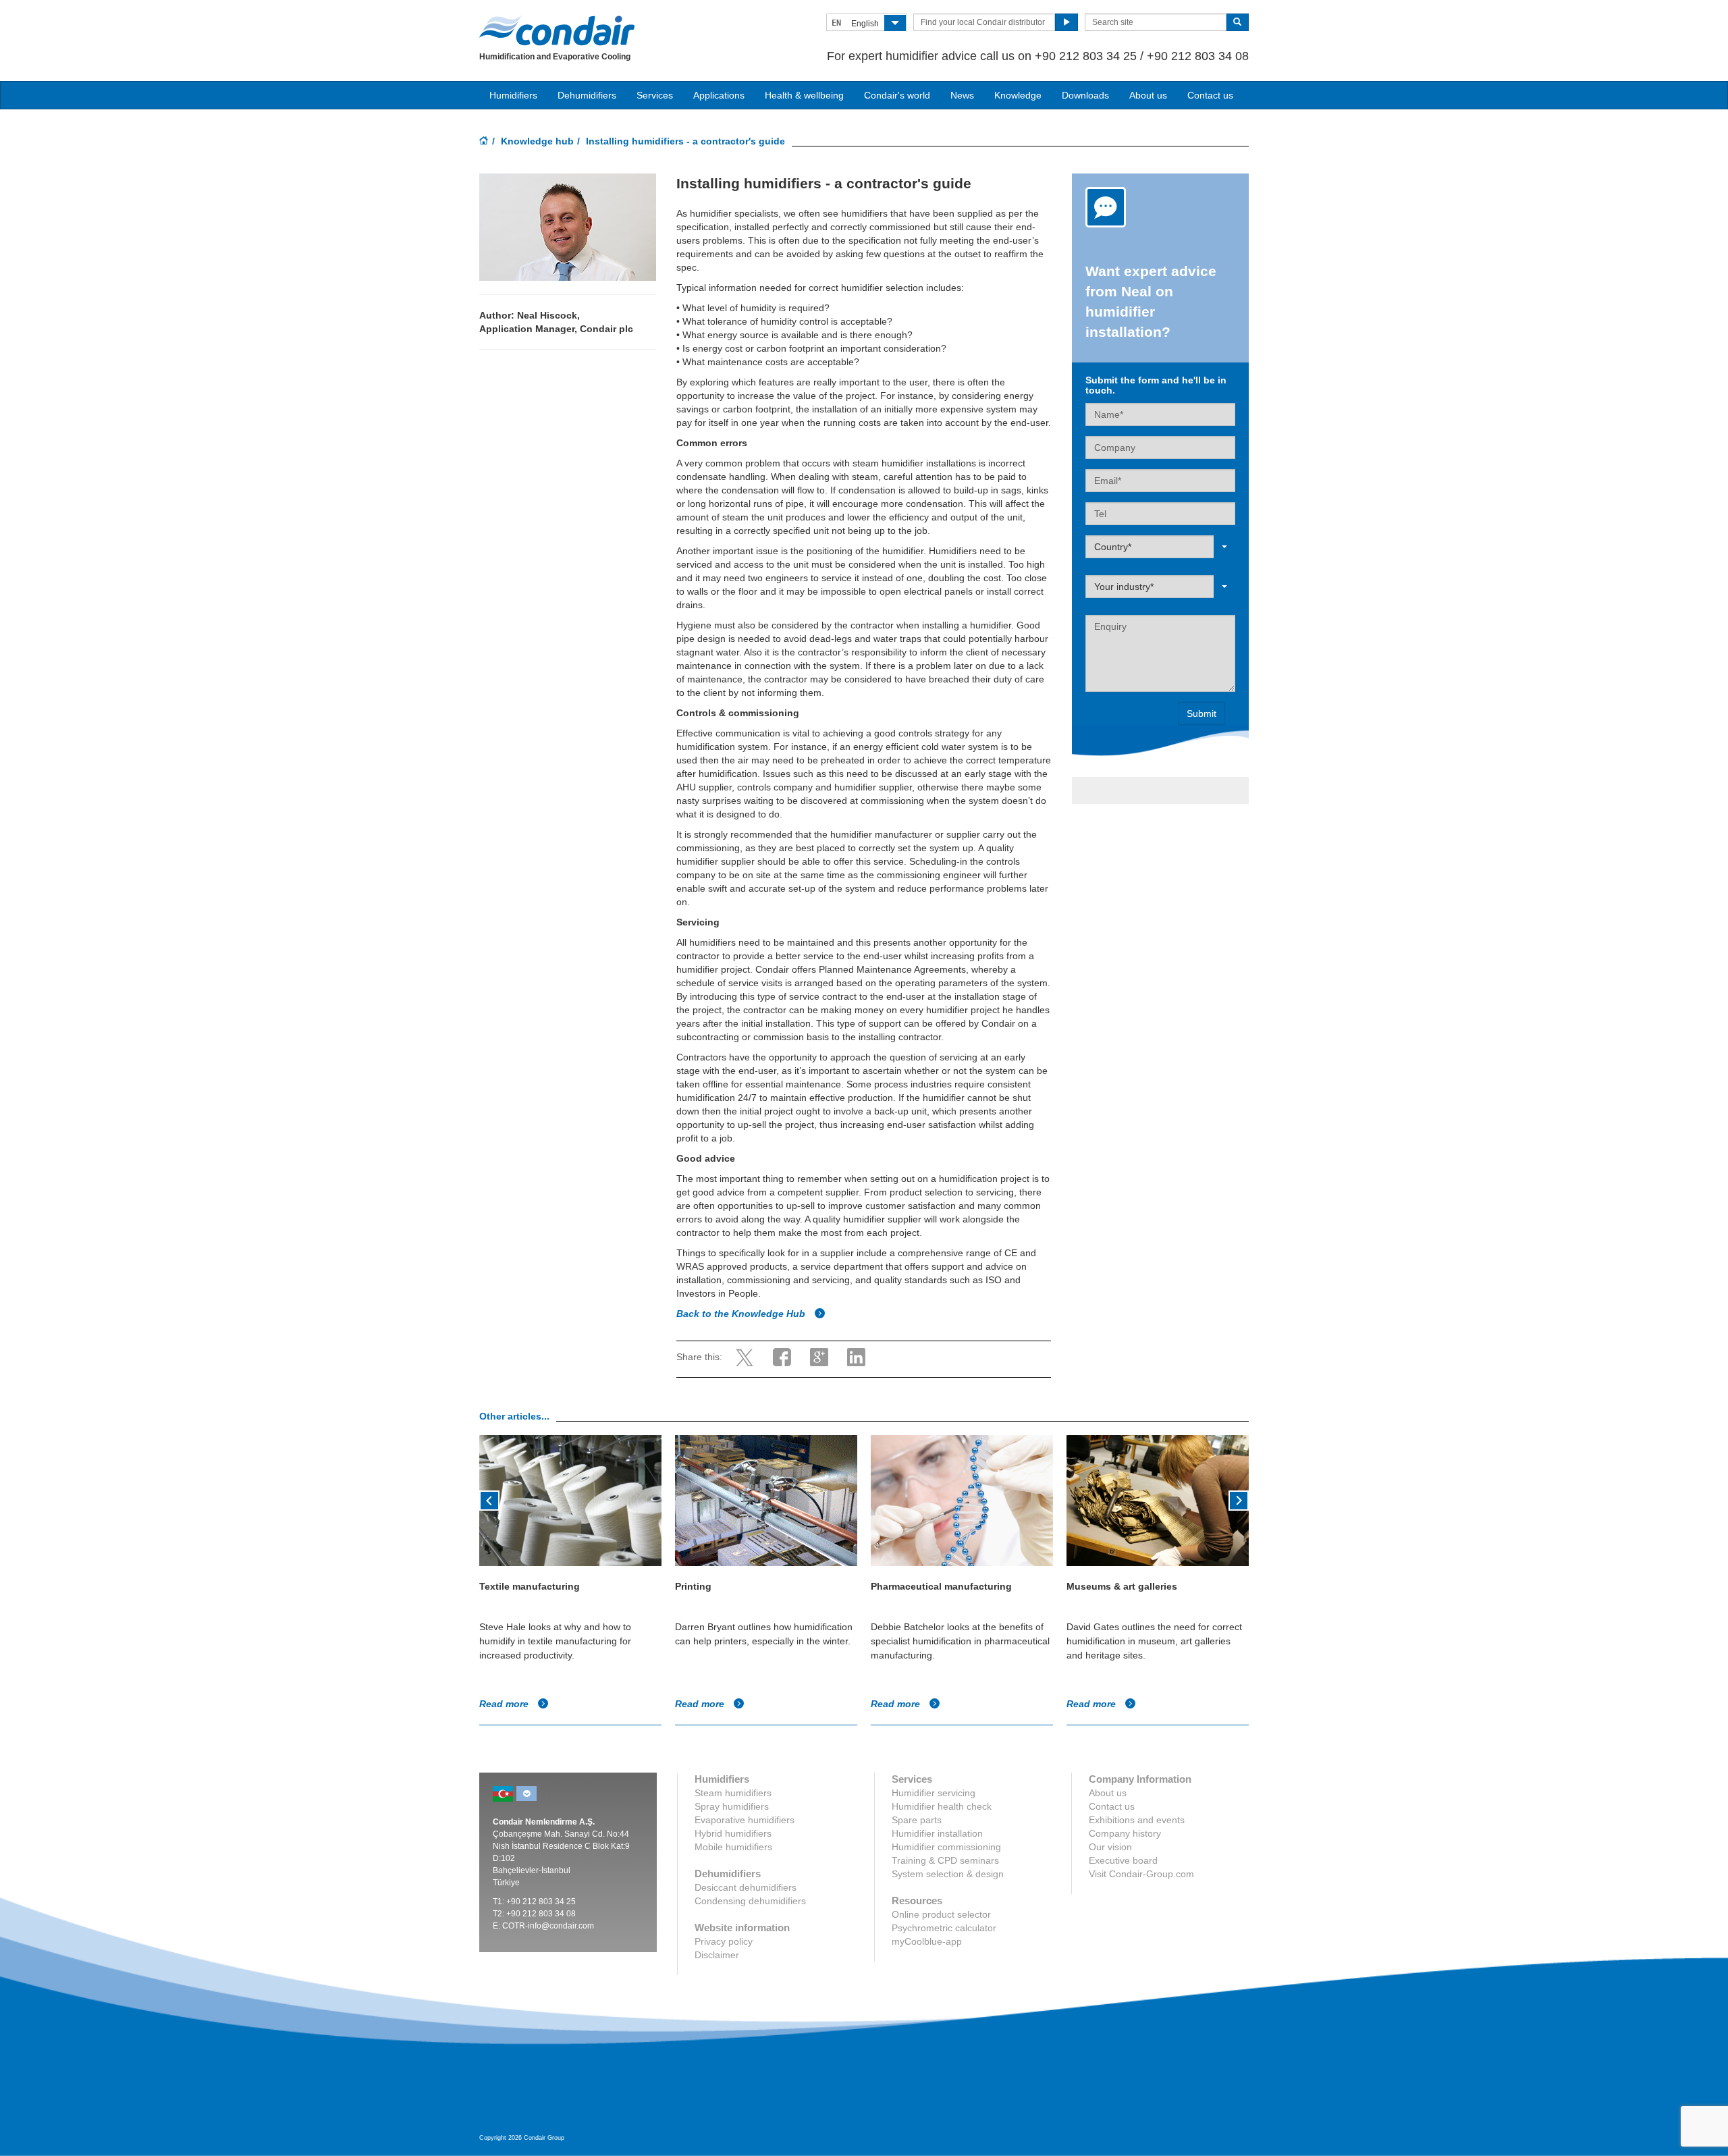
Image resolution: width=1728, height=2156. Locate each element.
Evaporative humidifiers (745, 1820)
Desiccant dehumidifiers (746, 1887)
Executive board (1123, 1860)
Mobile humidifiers (733, 1847)
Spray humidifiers (732, 1806)
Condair (557, 30)
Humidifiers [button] (513, 95)
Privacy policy (724, 1941)
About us (1148, 95)
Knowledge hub (537, 141)
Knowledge (1018, 95)
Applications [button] (719, 95)
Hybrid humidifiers (733, 1833)
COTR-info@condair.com (548, 1926)
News (962, 95)
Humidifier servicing (934, 1793)
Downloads (1085, 95)
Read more (505, 1704)
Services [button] (655, 95)
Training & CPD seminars (945, 1860)
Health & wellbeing (804, 95)
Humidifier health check (942, 1806)
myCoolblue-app (927, 1941)
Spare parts (917, 1820)
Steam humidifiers (733, 1793)
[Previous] (489, 1499)
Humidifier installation (937, 1833)
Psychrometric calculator (944, 1928)
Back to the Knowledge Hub (742, 1314)
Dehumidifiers (587, 95)
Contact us (1210, 95)
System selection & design (948, 1874)
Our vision (1110, 1847)
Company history (1125, 1833)
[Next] (1239, 1499)
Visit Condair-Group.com (1141, 1874)
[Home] (484, 142)
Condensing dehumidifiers (750, 1901)
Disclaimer (717, 1955)
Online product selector (941, 1914)
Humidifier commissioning (946, 1847)
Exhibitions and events (1137, 1820)
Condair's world (897, 95)
